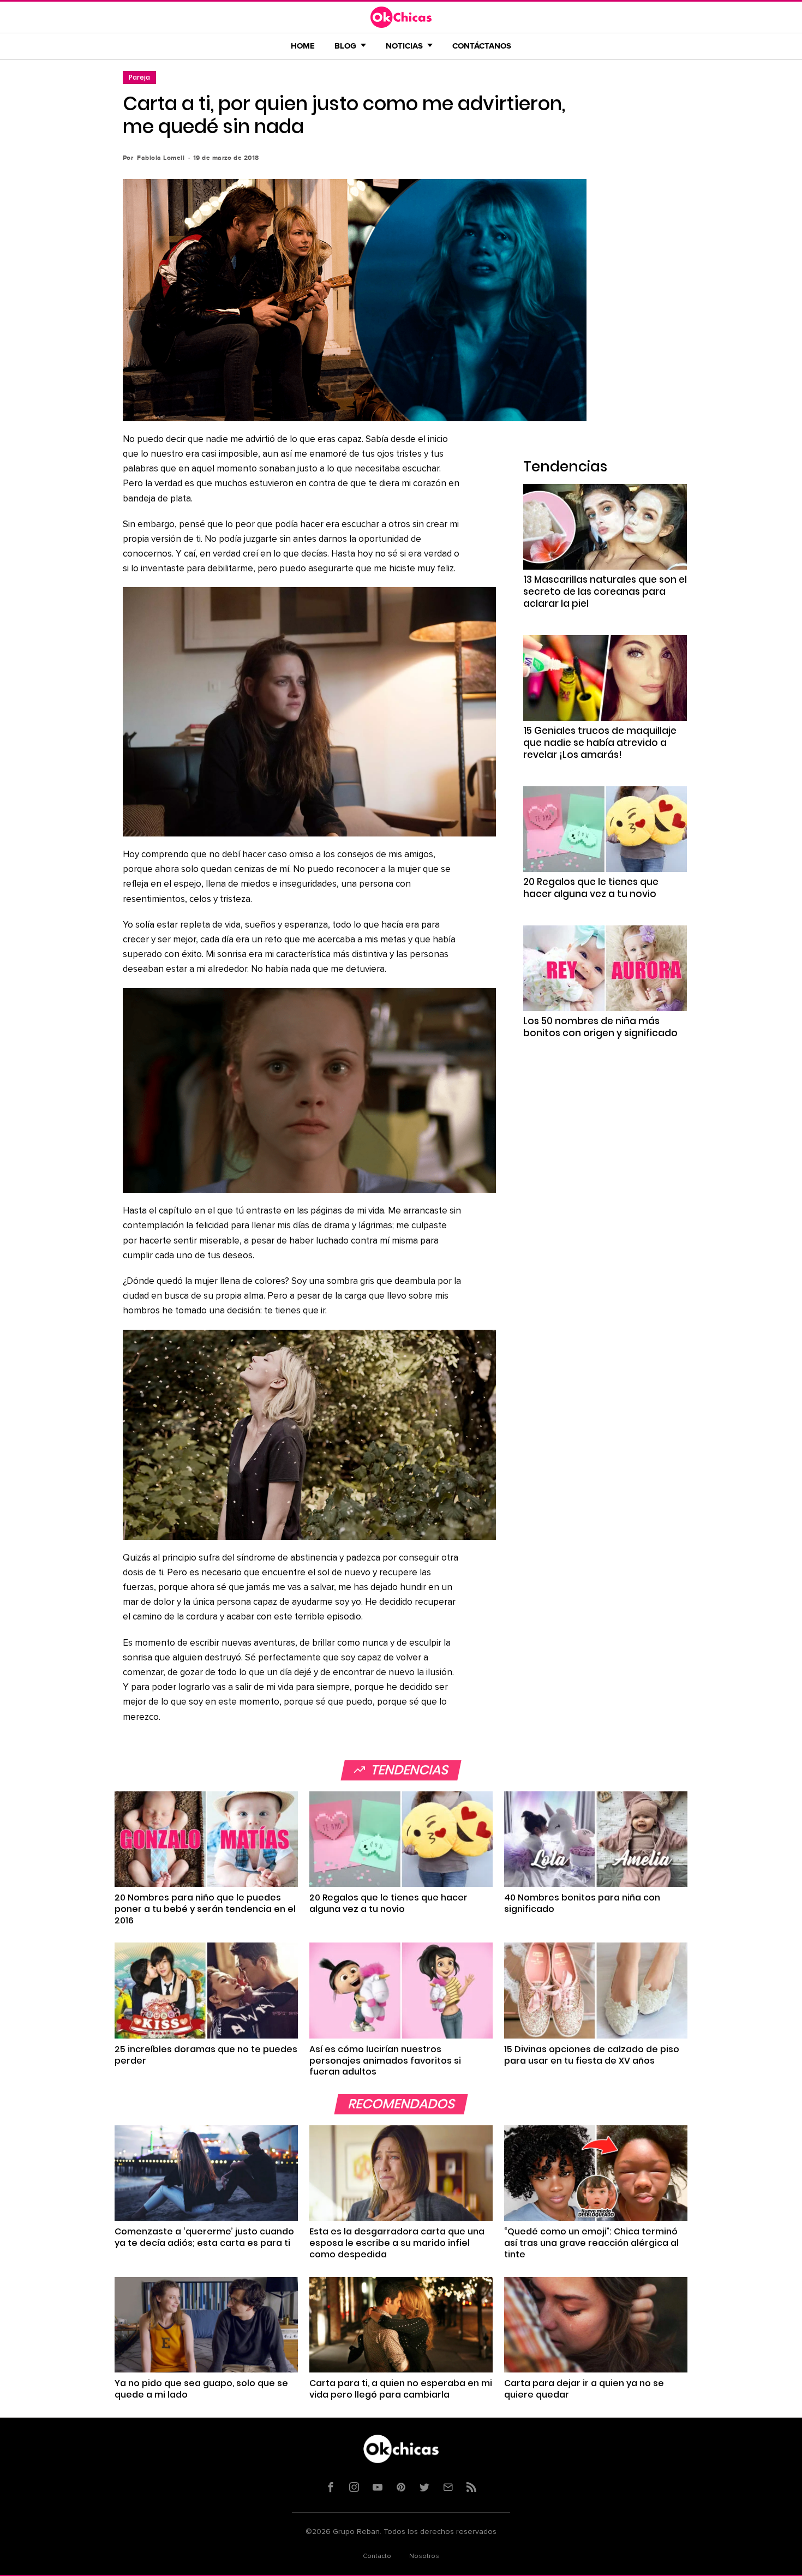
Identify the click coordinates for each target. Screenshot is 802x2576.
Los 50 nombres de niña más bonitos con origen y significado (600, 1027)
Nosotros (424, 2556)
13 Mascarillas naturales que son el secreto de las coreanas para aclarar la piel (605, 591)
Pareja (139, 77)
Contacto (377, 2556)
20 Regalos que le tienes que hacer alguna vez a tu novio (591, 888)
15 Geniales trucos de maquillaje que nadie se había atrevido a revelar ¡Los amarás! (600, 743)
